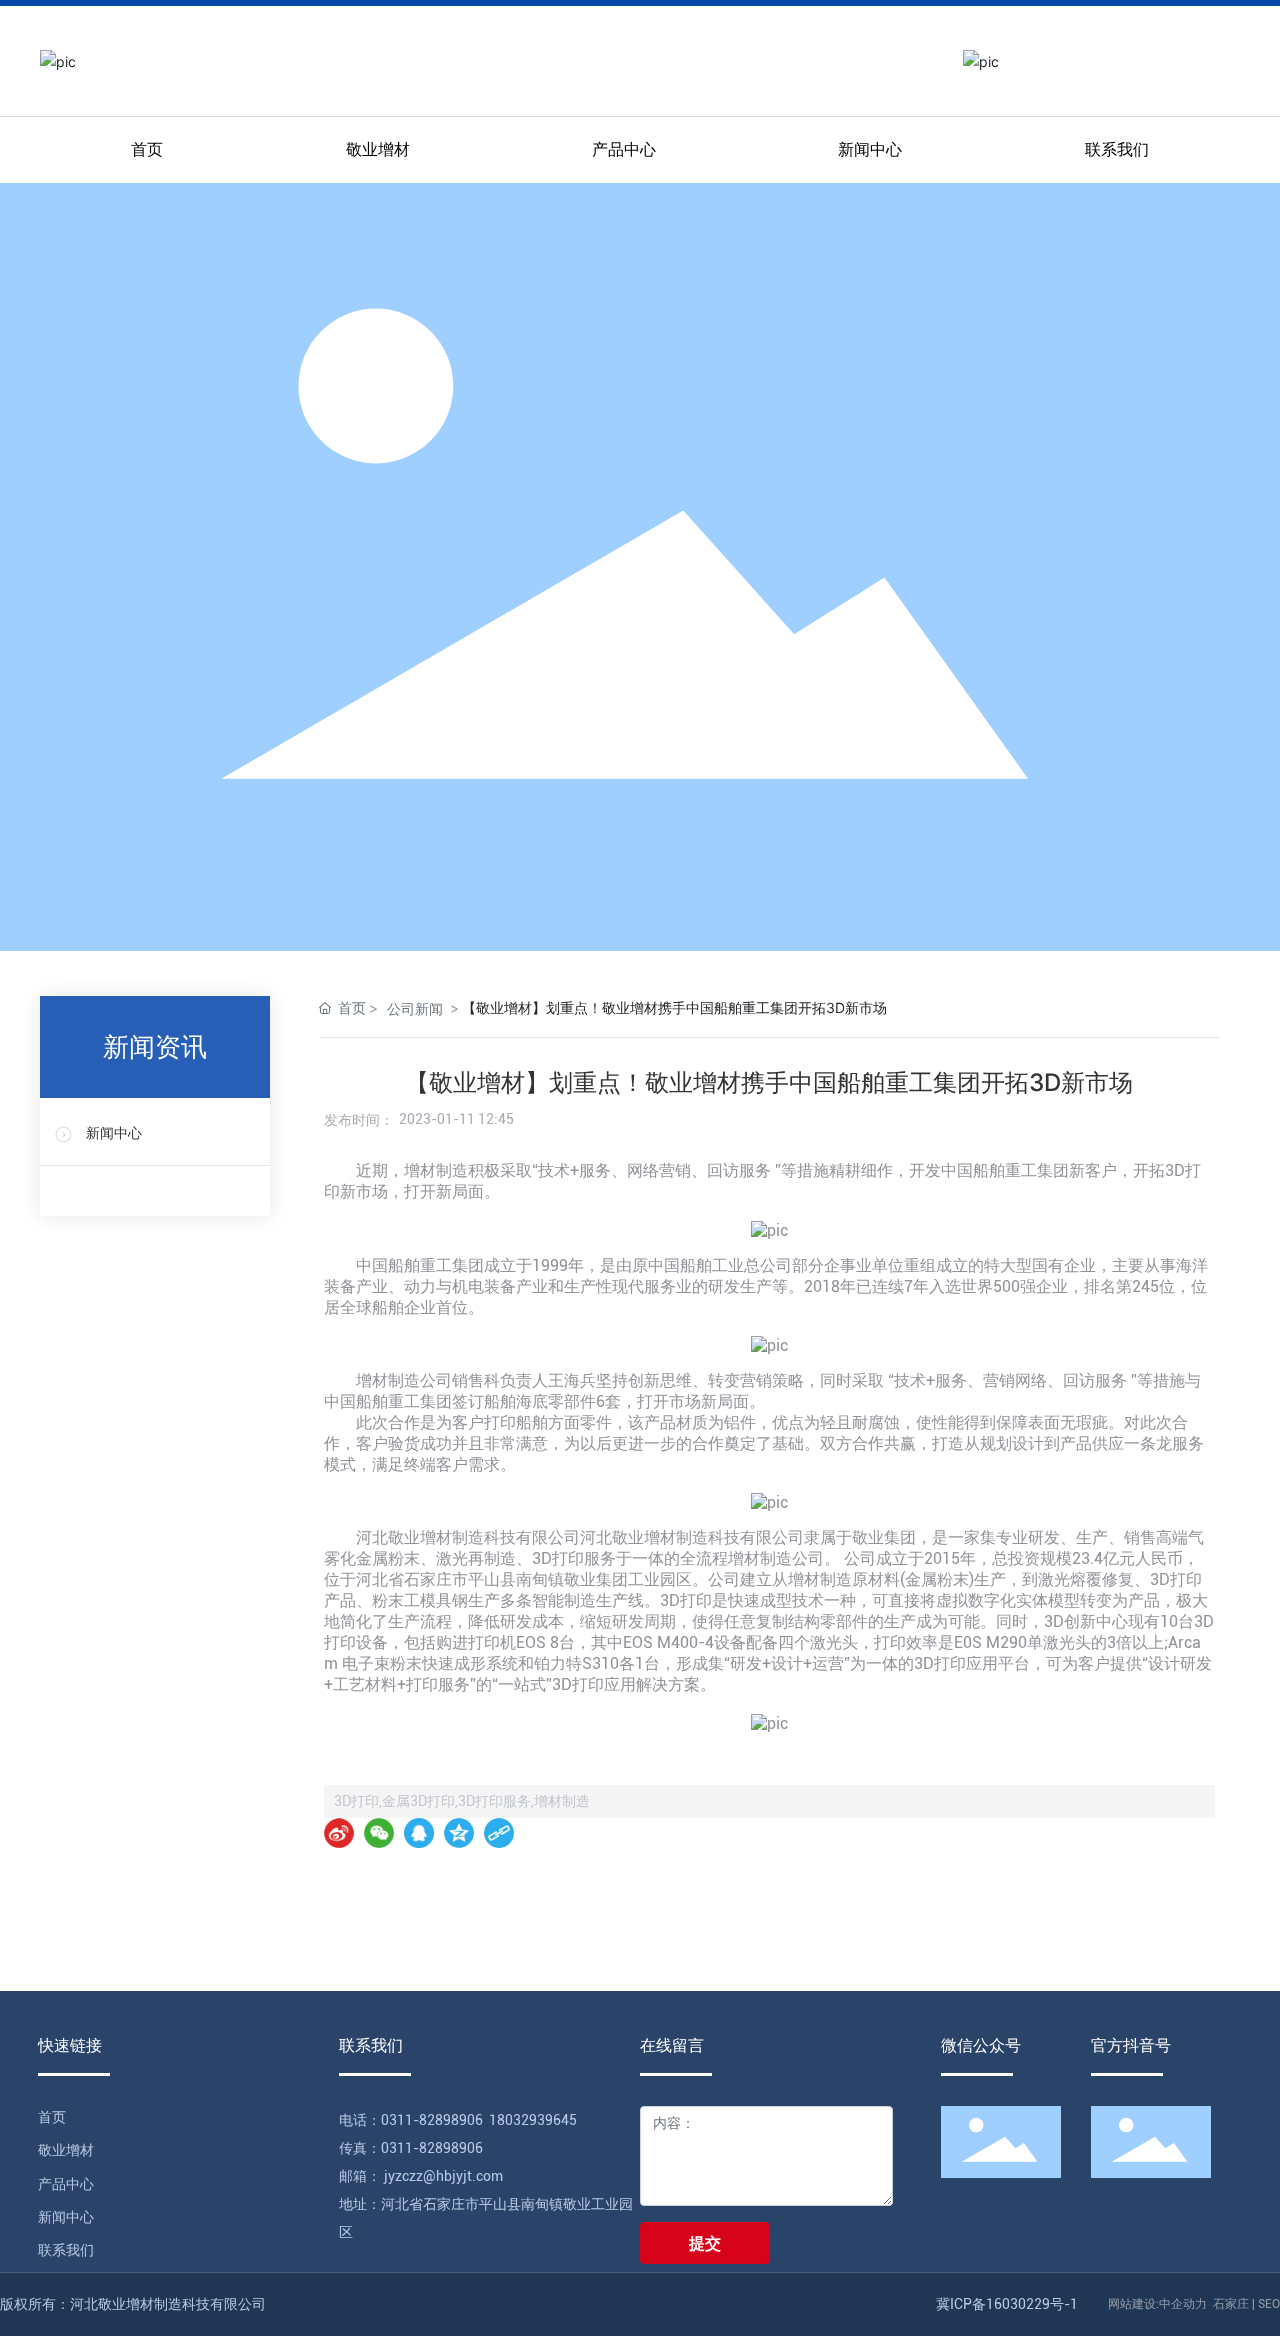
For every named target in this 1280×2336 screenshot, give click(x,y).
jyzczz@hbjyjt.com (442, 2176)
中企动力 (1183, 2304)
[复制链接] (499, 1833)
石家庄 (1231, 2304)
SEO (1269, 2304)
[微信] (379, 1833)
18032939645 (533, 2120)
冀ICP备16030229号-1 (1007, 2304)
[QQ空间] (459, 1833)
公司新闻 (415, 1008)
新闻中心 (114, 1133)
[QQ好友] (419, 1833)
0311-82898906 (432, 2120)
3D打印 (1176, 1579)
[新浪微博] (339, 1833)
